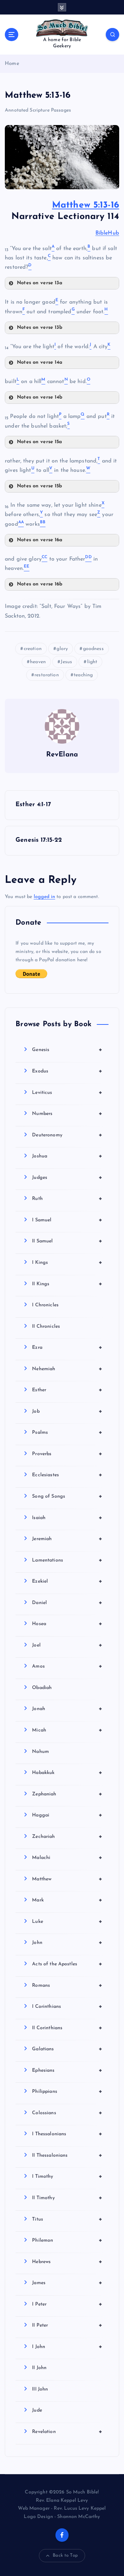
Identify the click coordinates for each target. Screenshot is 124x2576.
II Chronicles (46, 1327)
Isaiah (67, 1518)
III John (40, 2389)
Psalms (67, 1432)
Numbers (67, 1114)
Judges (67, 1177)
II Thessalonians (67, 2155)
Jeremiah (67, 1539)
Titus (67, 2219)
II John (39, 2368)
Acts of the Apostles (67, 1964)
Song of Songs (67, 1496)
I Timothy (67, 2176)
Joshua (67, 1156)
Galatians (67, 2049)
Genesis (67, 1050)
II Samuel (67, 1241)
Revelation (67, 2432)
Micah (67, 1730)
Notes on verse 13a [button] (40, 283)
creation (33, 649)
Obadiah (42, 1688)
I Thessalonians (67, 2134)
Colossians (67, 2113)
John (67, 1943)
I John (67, 2347)
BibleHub (107, 233)
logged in (44, 897)
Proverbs (67, 1454)
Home (12, 64)
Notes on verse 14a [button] (40, 362)
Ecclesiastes (67, 1475)
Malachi (67, 1858)
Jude (37, 2410)
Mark (67, 1900)
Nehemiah (67, 1369)
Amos (67, 1666)
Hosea (67, 1624)
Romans (67, 1985)
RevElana (62, 755)
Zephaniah (67, 1794)
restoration (47, 675)
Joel (67, 1645)
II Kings (67, 1284)
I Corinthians (67, 2006)
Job (67, 1411)
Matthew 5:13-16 (86, 205)
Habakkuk (67, 1773)
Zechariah (67, 1836)
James (67, 2283)
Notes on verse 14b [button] (40, 397)
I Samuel (67, 1220)
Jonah (67, 1709)
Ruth (67, 1199)
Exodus (67, 1071)
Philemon (67, 2240)
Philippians (67, 2091)
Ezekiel (67, 1581)
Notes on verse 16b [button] (40, 584)
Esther (67, 1390)
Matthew (67, 1879)
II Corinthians (67, 2028)
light (92, 662)
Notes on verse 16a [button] (40, 540)
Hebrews (67, 2262)
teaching (83, 675)
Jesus (66, 662)
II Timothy (67, 2198)
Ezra (67, 1347)
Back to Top (65, 2555)
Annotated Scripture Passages (38, 110)
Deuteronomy (67, 1135)
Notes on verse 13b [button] (40, 328)
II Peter (67, 2325)
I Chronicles (45, 1305)
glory (62, 649)
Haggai (67, 1815)
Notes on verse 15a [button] (40, 442)
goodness (93, 649)
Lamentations (67, 1560)
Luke (67, 1921)
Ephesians (67, 2070)
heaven (38, 662)
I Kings (67, 1262)
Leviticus (67, 1093)
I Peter (67, 2304)
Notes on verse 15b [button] (40, 486)
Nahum (40, 1752)
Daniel (67, 1603)
